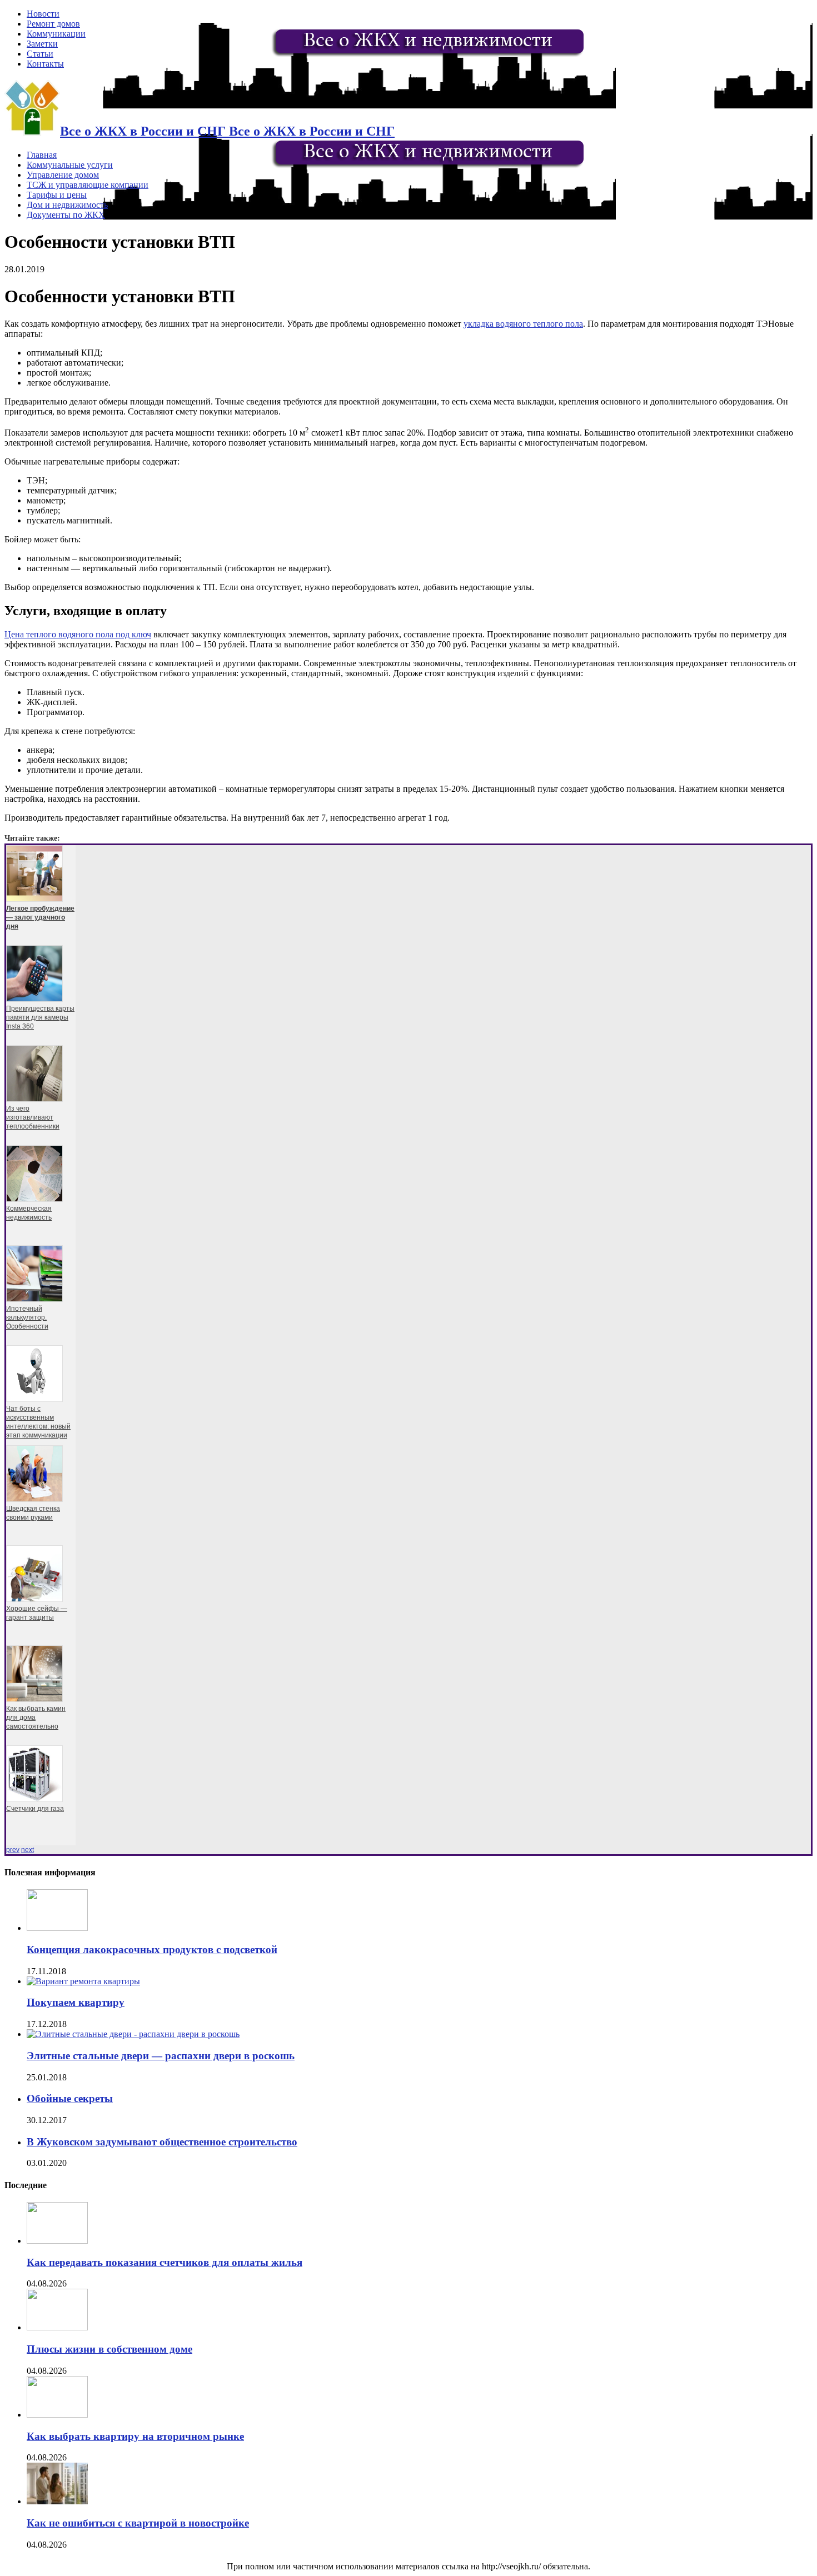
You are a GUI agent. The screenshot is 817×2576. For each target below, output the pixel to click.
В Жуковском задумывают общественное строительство (162, 2142)
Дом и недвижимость (67, 205)
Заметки (42, 44)
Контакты (45, 64)
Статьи (40, 54)
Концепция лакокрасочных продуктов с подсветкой (152, 1950)
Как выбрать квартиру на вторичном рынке (135, 2436)
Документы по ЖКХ (66, 215)
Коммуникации (56, 34)
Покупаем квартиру (76, 2002)
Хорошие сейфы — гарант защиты (37, 1613)
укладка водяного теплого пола (523, 324)
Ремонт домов (53, 24)
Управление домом (63, 175)
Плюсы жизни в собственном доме (109, 2349)
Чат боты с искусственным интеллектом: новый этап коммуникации (38, 1422)
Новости (43, 14)
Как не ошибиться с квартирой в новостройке (138, 2523)
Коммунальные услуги (70, 165)
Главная (42, 155)
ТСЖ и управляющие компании (88, 185)
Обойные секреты (70, 2098)
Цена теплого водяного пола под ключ (78, 634)
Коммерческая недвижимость (29, 1213)
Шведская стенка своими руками (33, 1513)
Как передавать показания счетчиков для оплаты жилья (165, 2262)
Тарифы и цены (57, 195)
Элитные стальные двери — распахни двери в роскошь (161, 2056)
